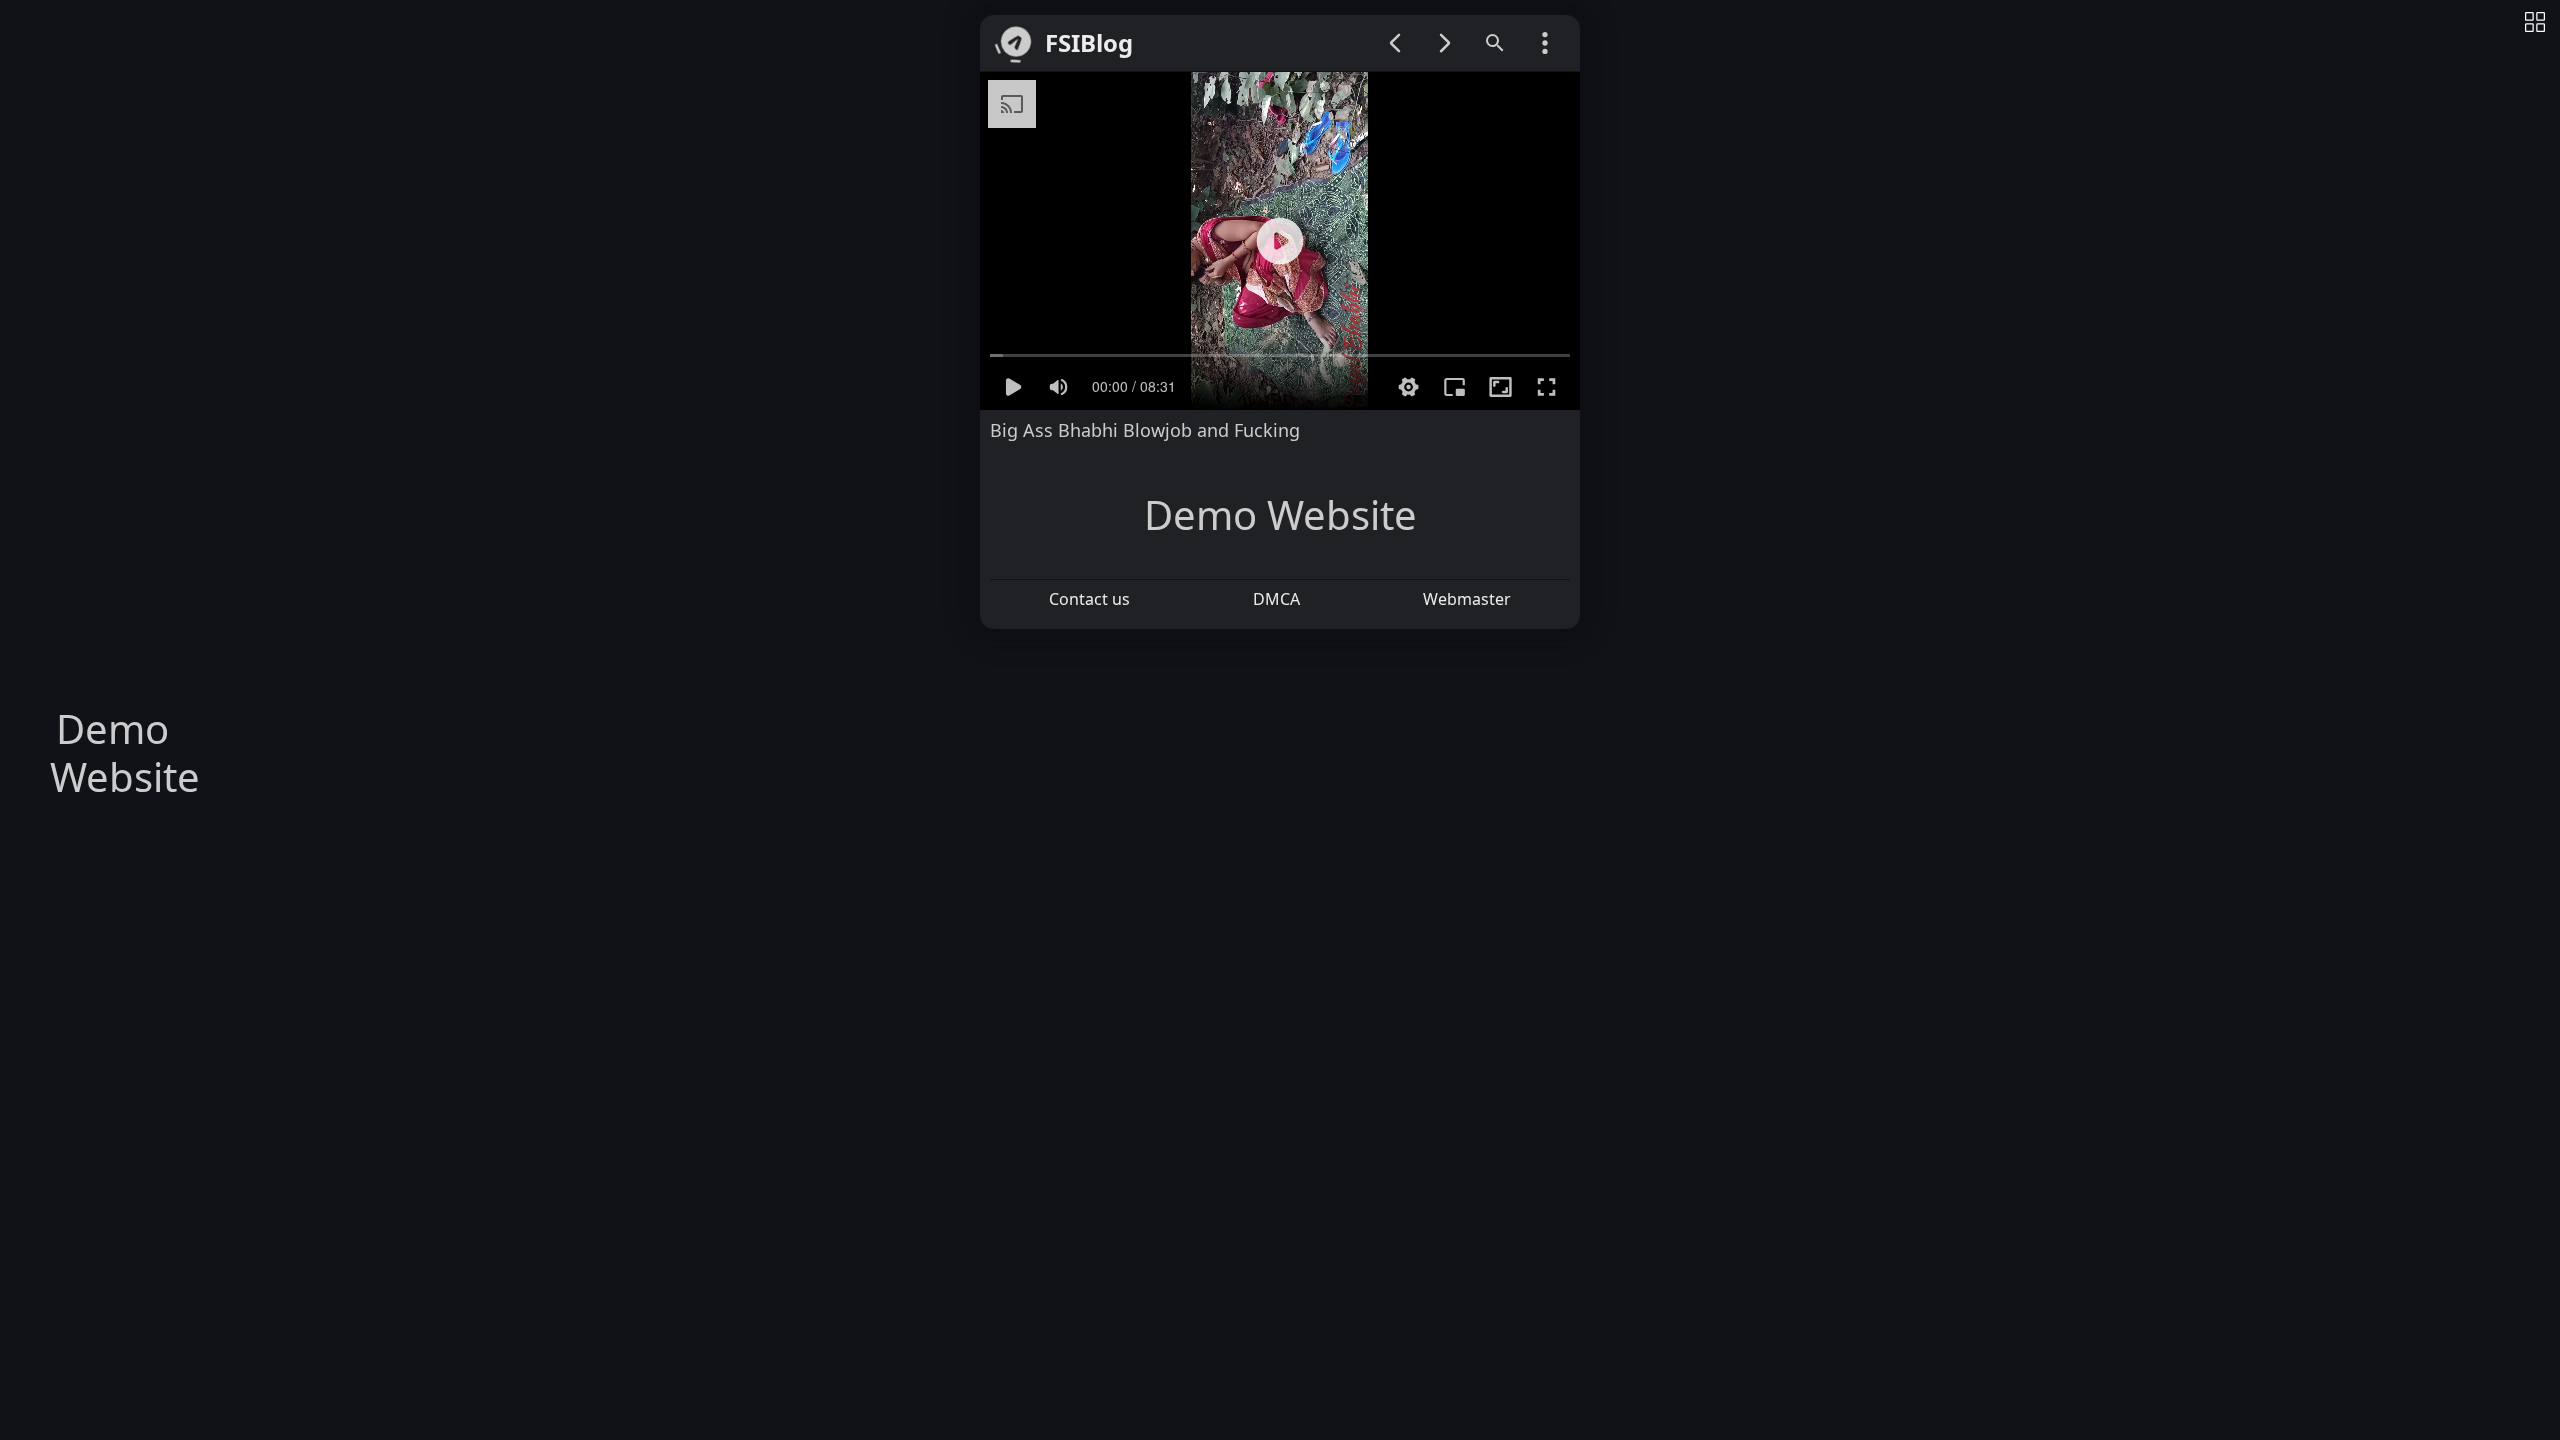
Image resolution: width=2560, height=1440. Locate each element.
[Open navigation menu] (1545, 43)
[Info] (2535, 23)
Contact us (1089, 599)
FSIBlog (1089, 43)
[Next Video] (1445, 43)
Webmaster (1467, 599)
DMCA (1276, 599)
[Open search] (1495, 43)
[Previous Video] (1395, 43)
